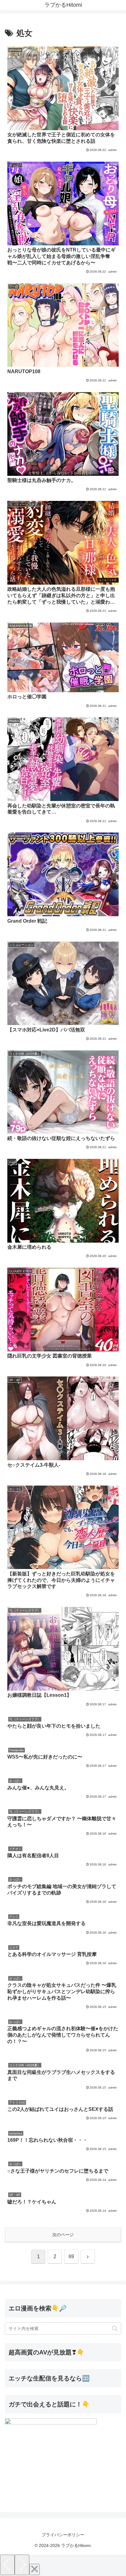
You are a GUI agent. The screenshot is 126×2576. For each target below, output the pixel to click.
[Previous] (7, 2565)
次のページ (63, 2235)
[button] (115, 2328)
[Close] (35, 2569)
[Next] (22, 2565)
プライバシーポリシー (63, 2535)
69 (71, 2256)
